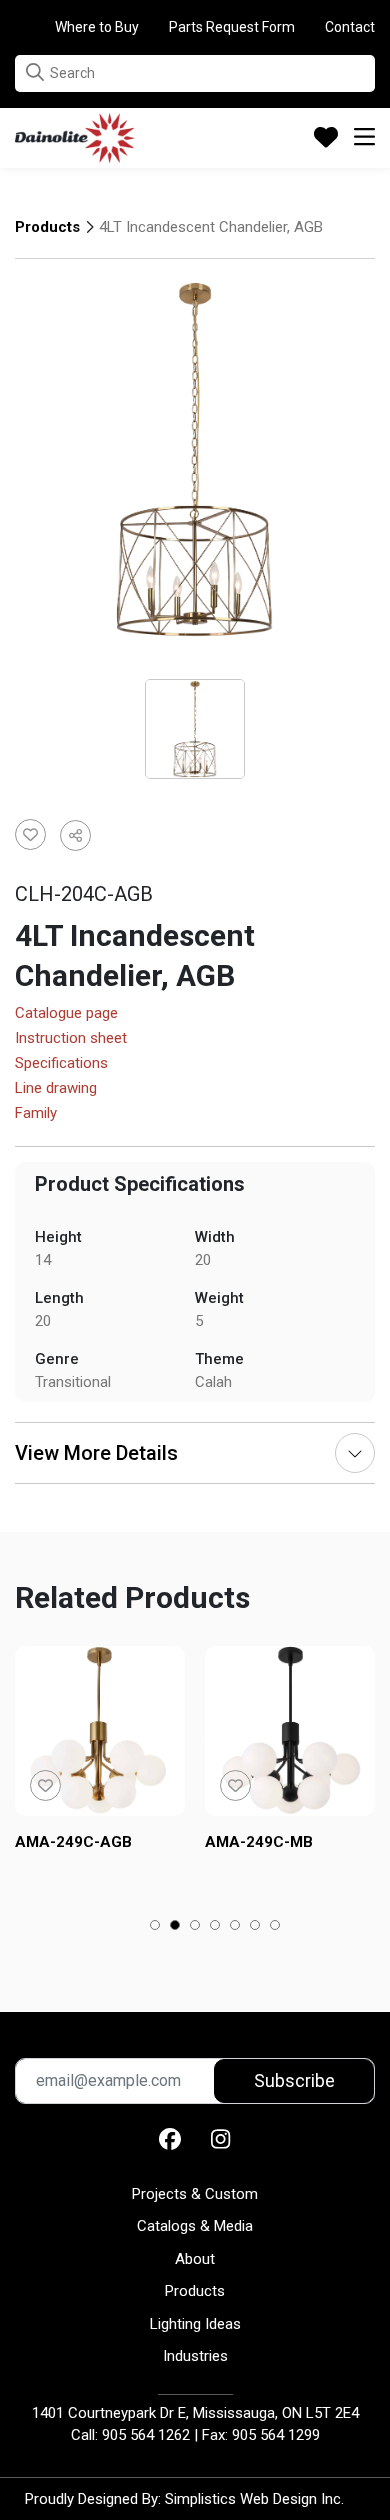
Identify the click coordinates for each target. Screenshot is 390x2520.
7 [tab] (275, 1927)
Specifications (61, 1064)
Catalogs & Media (195, 2226)
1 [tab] (155, 1927)
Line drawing (56, 1089)
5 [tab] (235, 1927)
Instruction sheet (71, 1039)
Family (36, 1114)
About (195, 2259)
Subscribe (294, 2080)
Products (47, 227)
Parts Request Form (232, 27)
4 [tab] (215, 1927)
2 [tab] (175, 1927)
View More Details (96, 1453)
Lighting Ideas (195, 2324)
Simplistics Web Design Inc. (254, 2499)
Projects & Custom (195, 2194)
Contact (350, 27)
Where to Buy (97, 27)
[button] (35, 72)
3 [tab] (195, 1927)
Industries (195, 2356)
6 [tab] (255, 1927)
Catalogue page (66, 1014)
